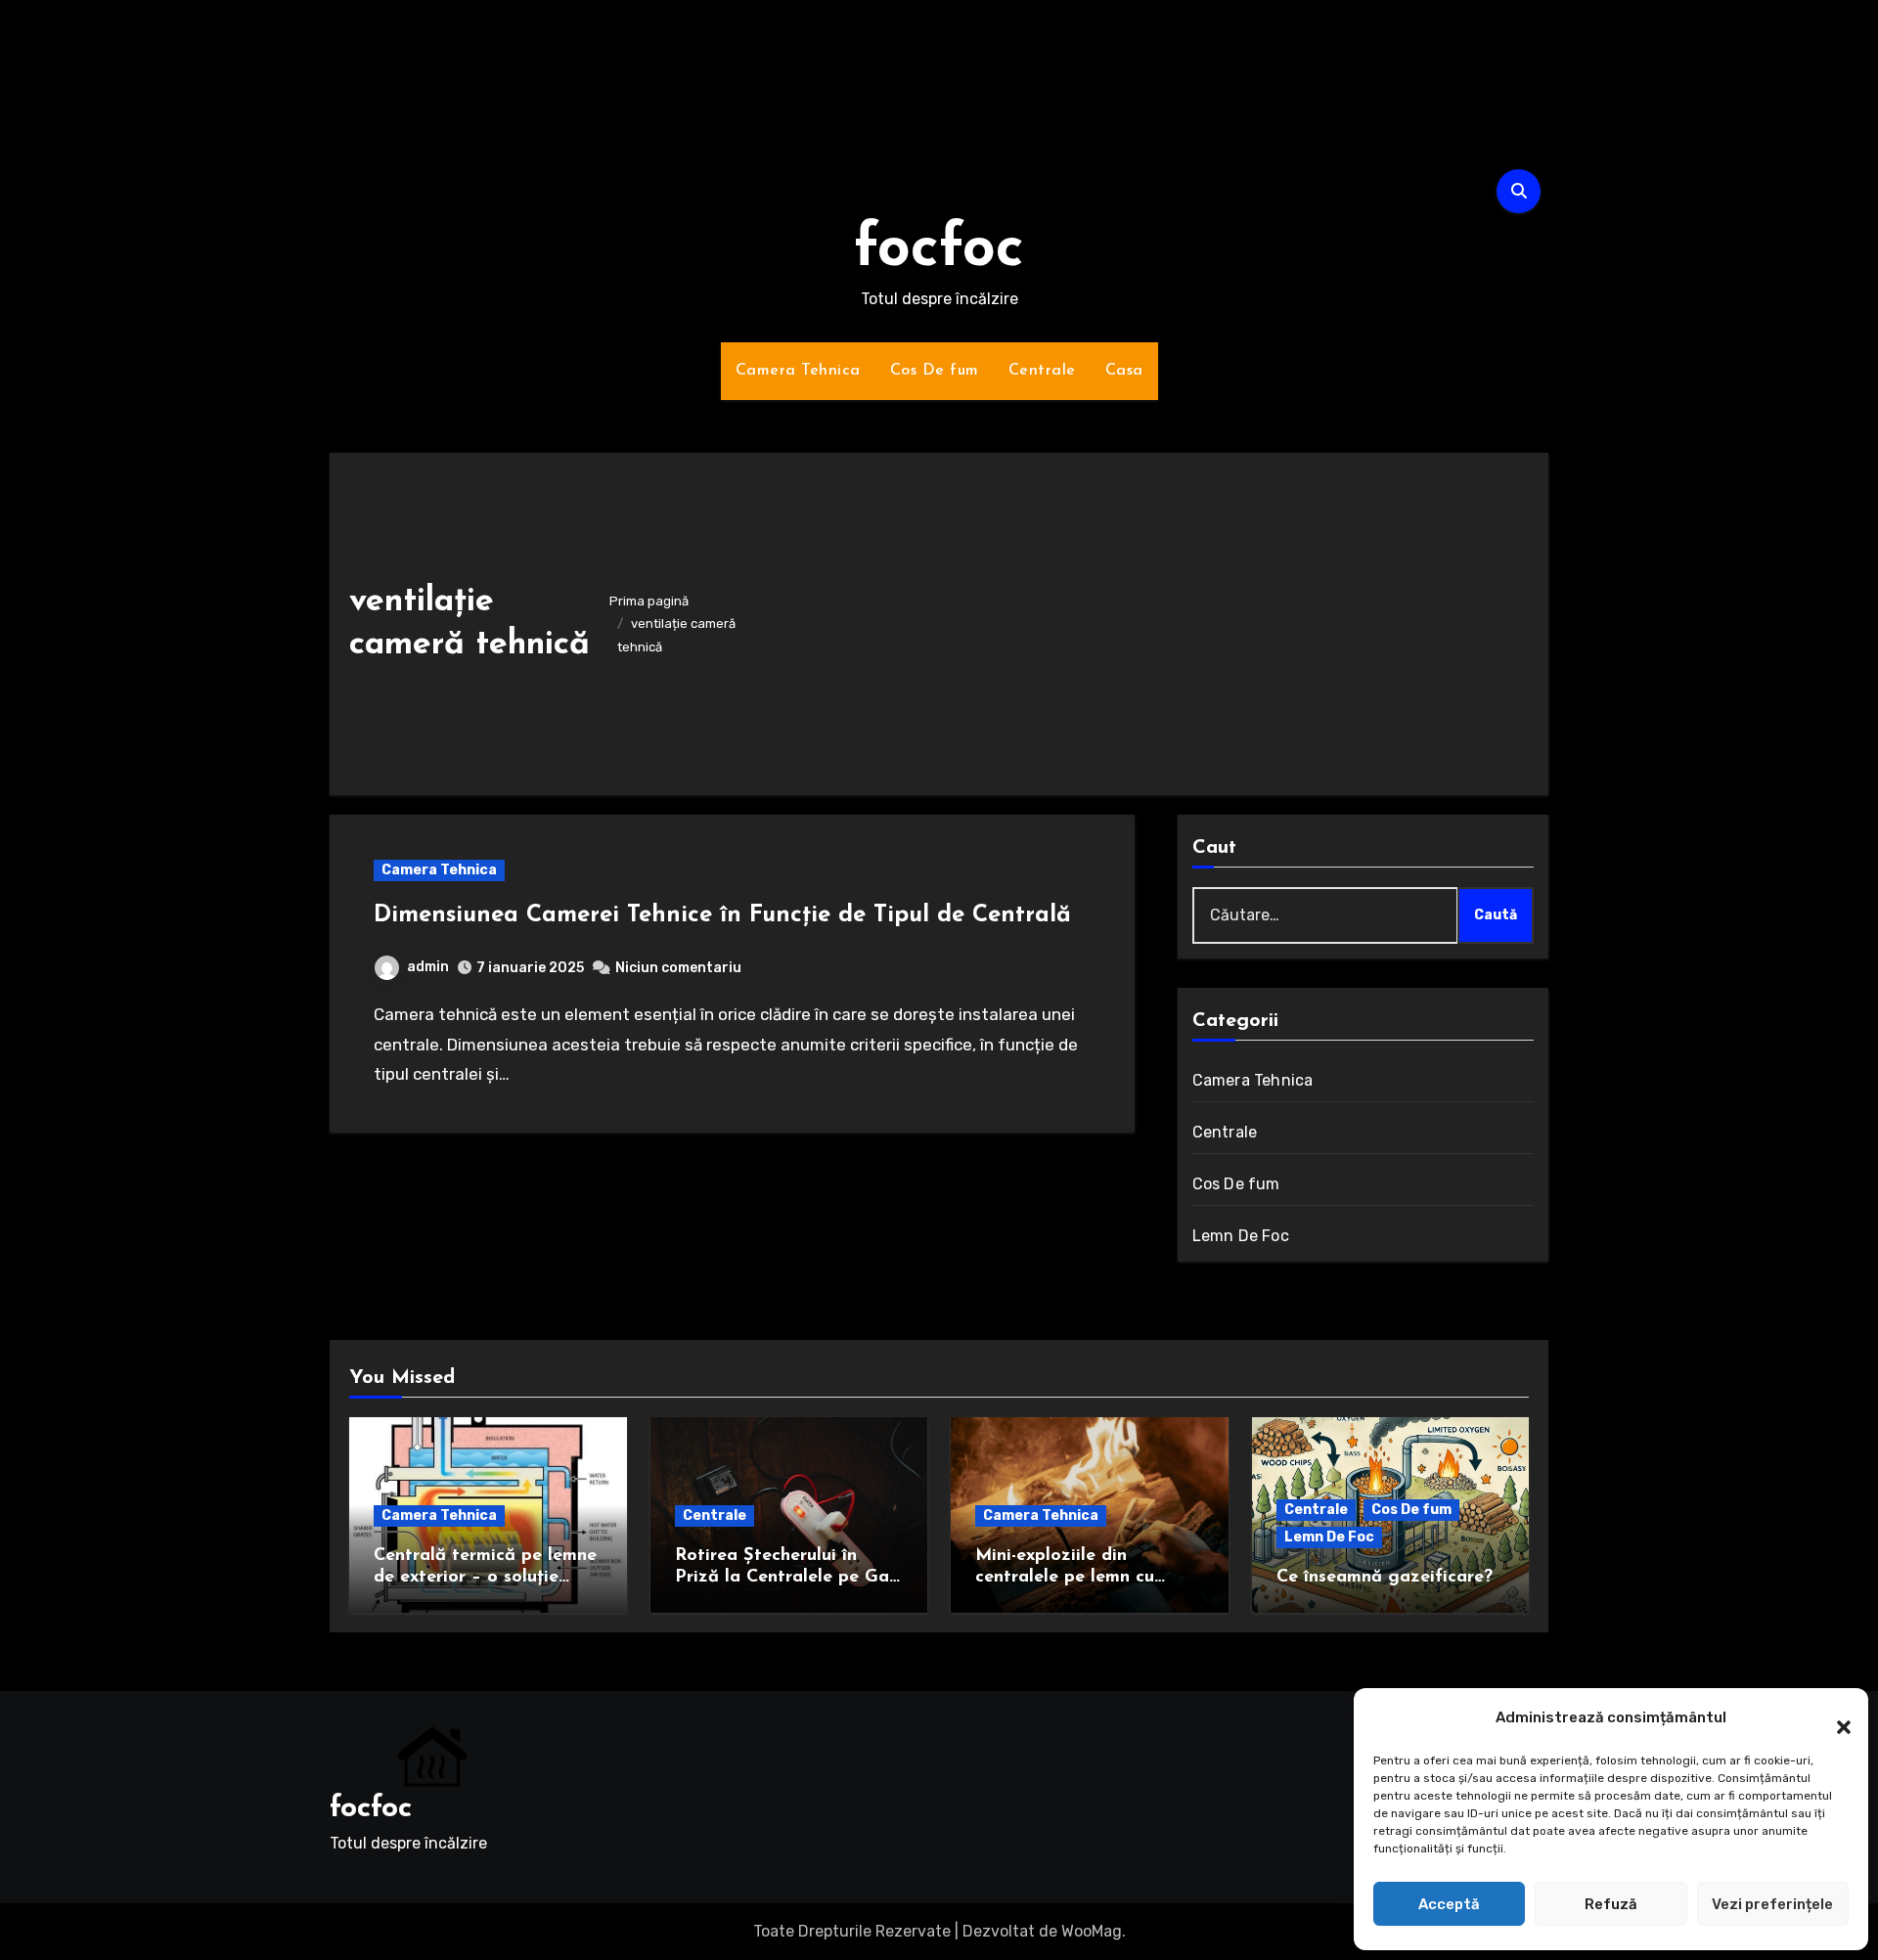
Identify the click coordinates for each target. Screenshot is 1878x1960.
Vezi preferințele (1772, 1904)
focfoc (939, 250)
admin (428, 967)
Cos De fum (935, 371)
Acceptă (1449, 1904)
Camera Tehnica (798, 371)
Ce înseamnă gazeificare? (1385, 1578)
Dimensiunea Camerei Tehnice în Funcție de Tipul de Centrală (722, 915)
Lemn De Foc (1241, 1236)
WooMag (1092, 1931)
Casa (1124, 371)
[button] (1834, 1717)
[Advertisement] (1150, 619)
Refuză (1611, 1904)
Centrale (1042, 371)
